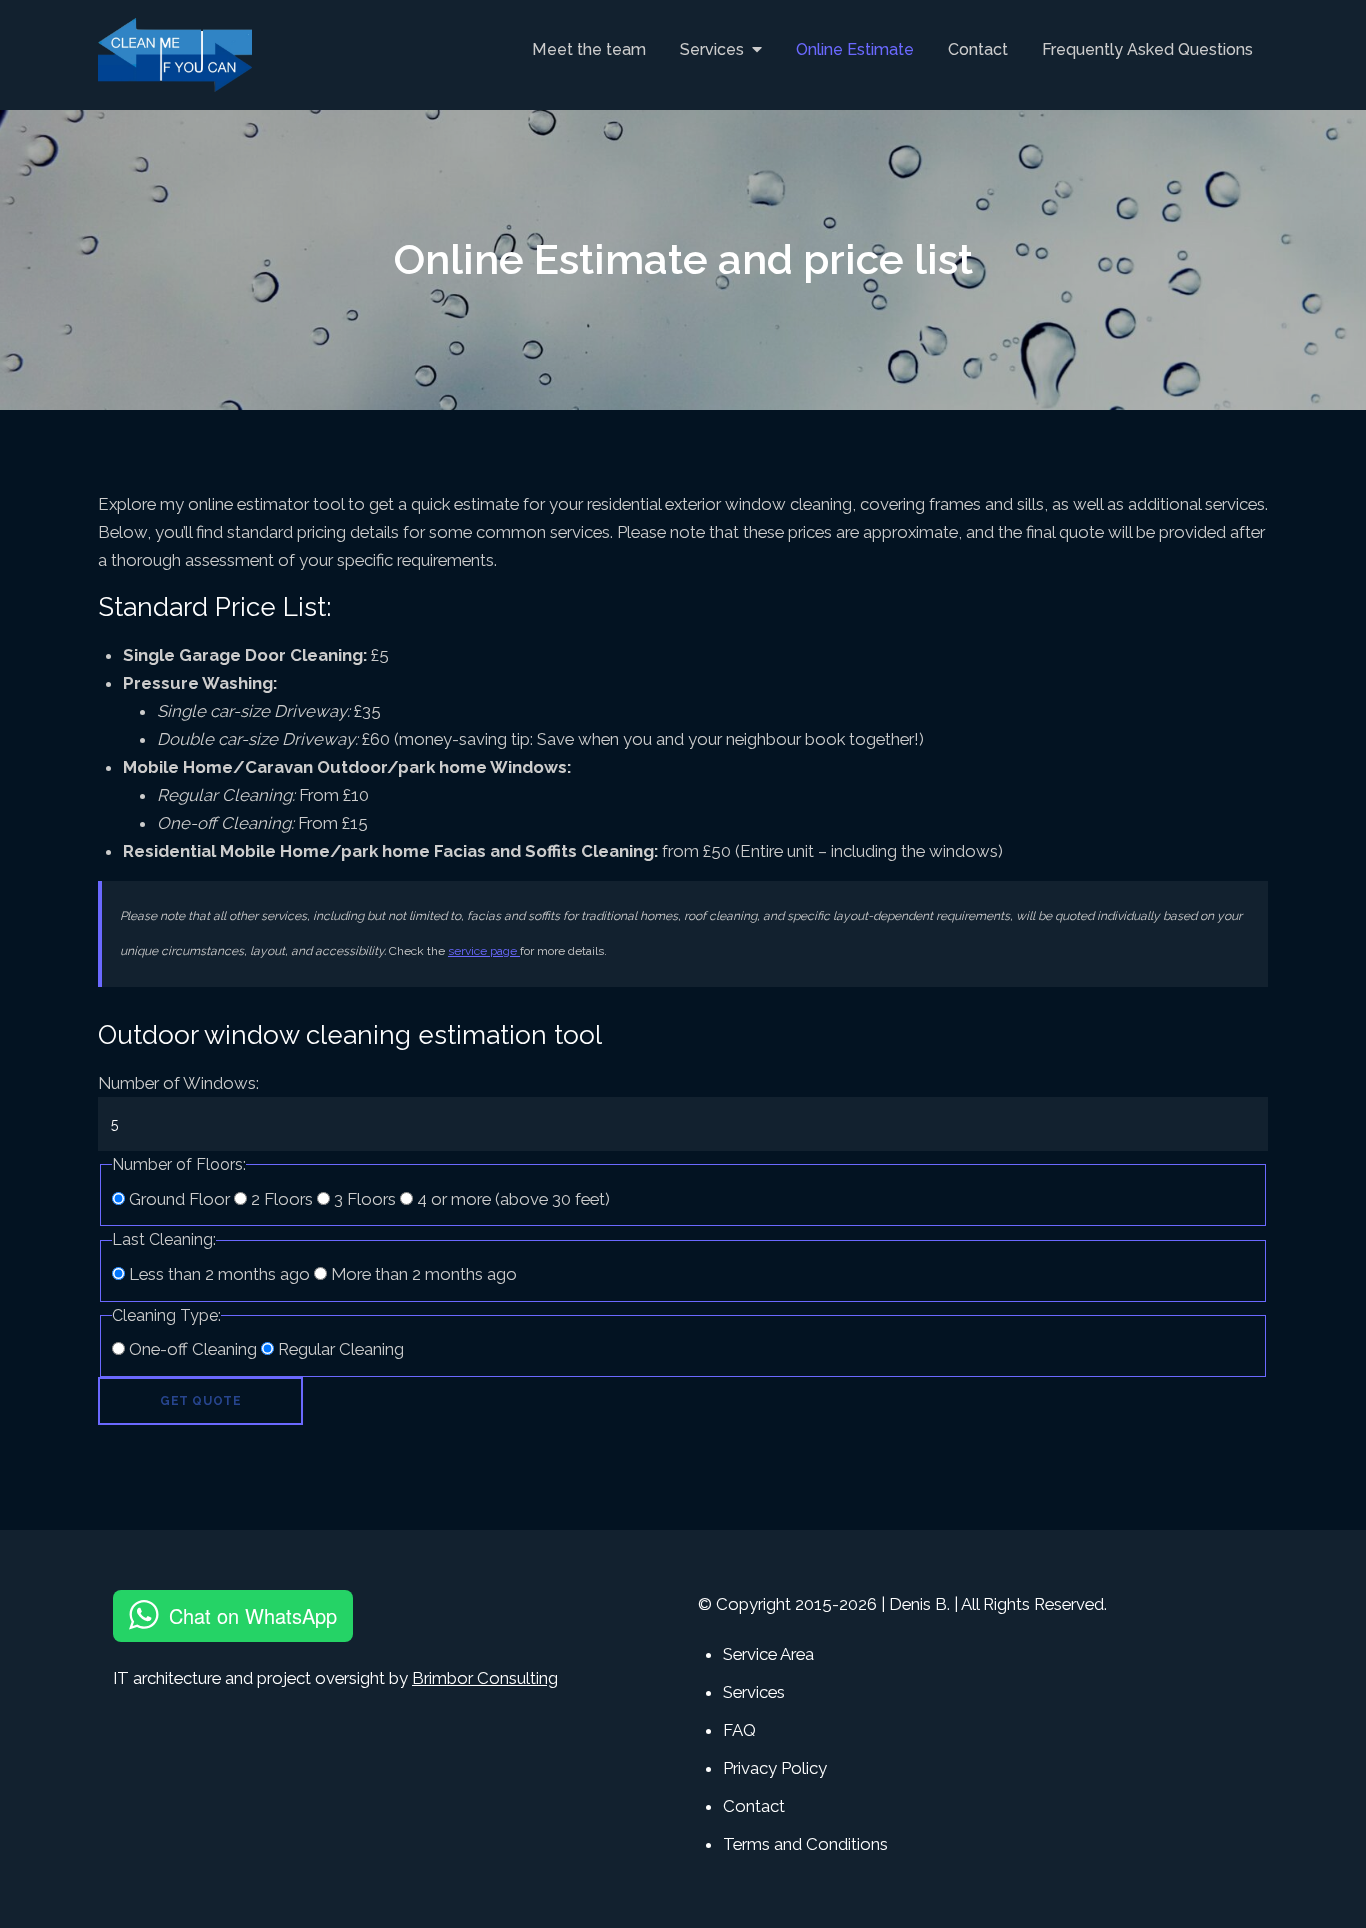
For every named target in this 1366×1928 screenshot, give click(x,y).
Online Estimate (855, 49)
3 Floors (365, 1199)
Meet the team (589, 49)
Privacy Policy (775, 1768)
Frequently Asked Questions (1147, 49)
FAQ (739, 1730)
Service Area (768, 1654)
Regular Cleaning (339, 1349)
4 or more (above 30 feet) (511, 1199)
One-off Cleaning (193, 1349)
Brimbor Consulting (485, 1678)
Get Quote (200, 1401)
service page (484, 951)
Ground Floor (179, 1199)
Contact (978, 49)
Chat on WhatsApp (253, 1615)
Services (712, 49)
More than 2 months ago (422, 1274)
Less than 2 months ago (219, 1274)
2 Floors (282, 1199)
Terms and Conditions (805, 1844)
